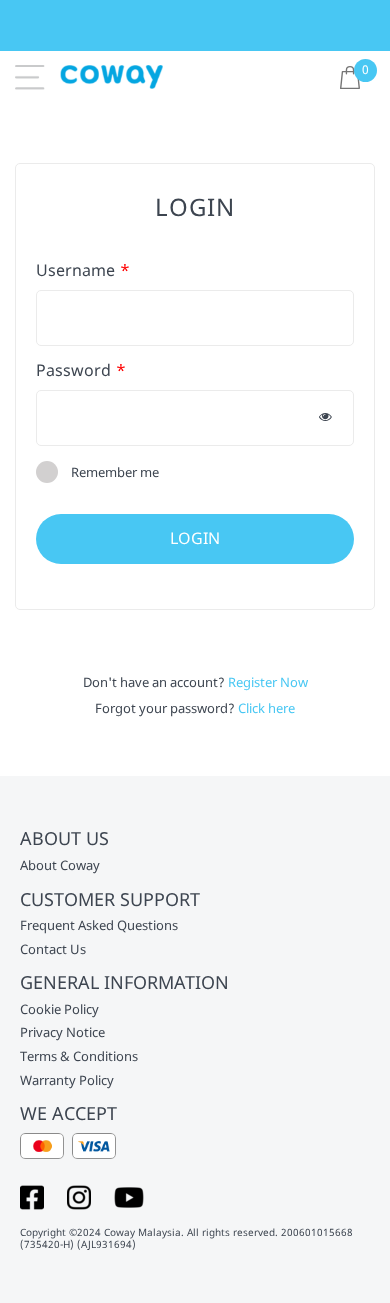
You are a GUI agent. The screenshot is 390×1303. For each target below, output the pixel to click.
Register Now (268, 682)
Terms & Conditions (79, 1057)
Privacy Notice (62, 1033)
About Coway (60, 866)
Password (73, 370)
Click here (266, 708)
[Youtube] (129, 1196)
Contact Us (53, 950)
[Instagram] (79, 1196)
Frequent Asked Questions (99, 926)
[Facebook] (32, 1196)
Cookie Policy (59, 1010)
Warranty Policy (67, 1081)
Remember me (115, 472)
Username (75, 270)
